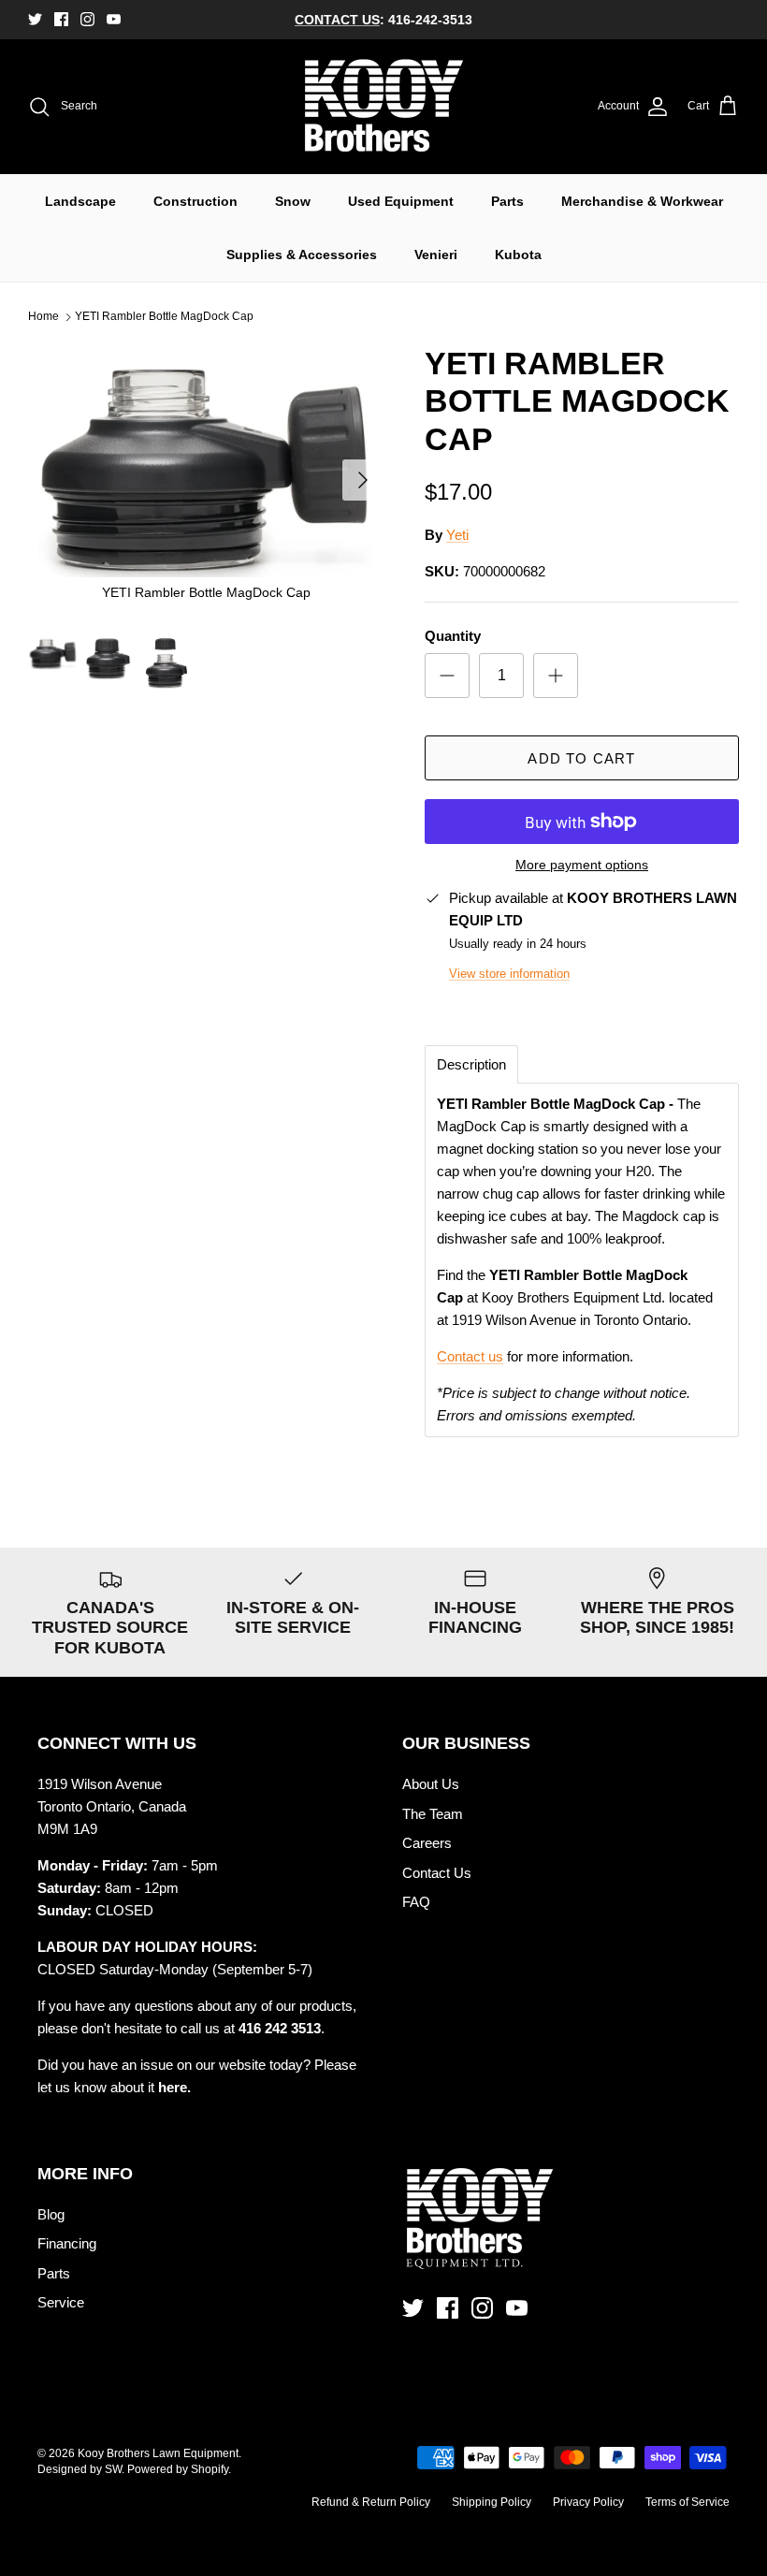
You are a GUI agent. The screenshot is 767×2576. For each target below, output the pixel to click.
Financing (67, 2243)
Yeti (457, 535)
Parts (507, 201)
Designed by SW (80, 2469)
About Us (431, 1784)
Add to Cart (581, 758)
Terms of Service (687, 2502)
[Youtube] (114, 19)
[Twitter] (35, 19)
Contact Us (437, 1873)
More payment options (582, 865)
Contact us (470, 1356)
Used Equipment (401, 201)
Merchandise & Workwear (642, 201)
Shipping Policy (492, 2502)
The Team (433, 1814)
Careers (427, 1843)
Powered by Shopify (178, 2469)
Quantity (453, 636)
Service (61, 2302)
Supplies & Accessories (302, 255)
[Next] (363, 480)
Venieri (436, 255)
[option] (206, 480)
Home (43, 317)
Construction (195, 201)
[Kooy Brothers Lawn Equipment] (384, 107)
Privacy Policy (588, 2502)
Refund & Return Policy (371, 2502)
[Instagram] (87, 19)
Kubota (518, 255)
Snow (293, 201)
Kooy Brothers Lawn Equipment (158, 2453)
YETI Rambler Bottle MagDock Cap (164, 317)
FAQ (416, 1902)
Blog (51, 2214)
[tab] (471, 1064)
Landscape (80, 201)
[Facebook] (61, 19)
